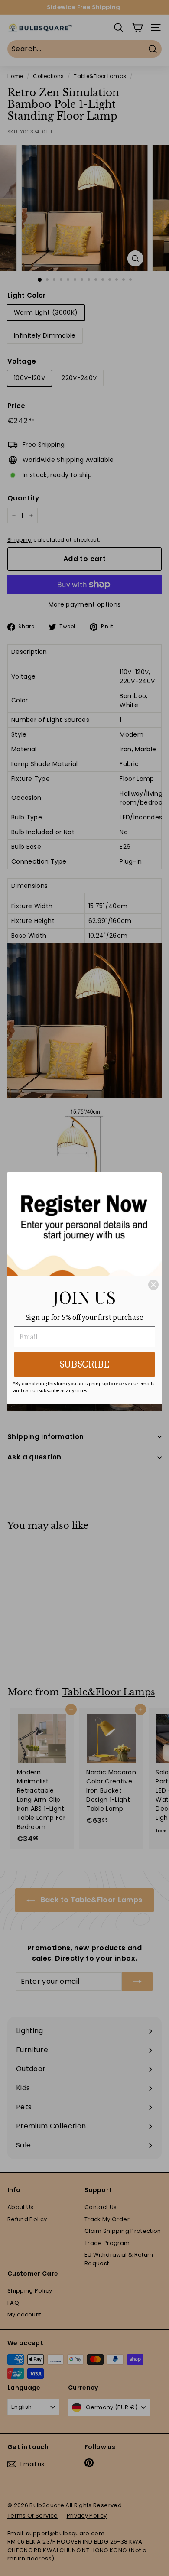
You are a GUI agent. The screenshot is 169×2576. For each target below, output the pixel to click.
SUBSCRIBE (84, 1364)
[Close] (153, 1285)
